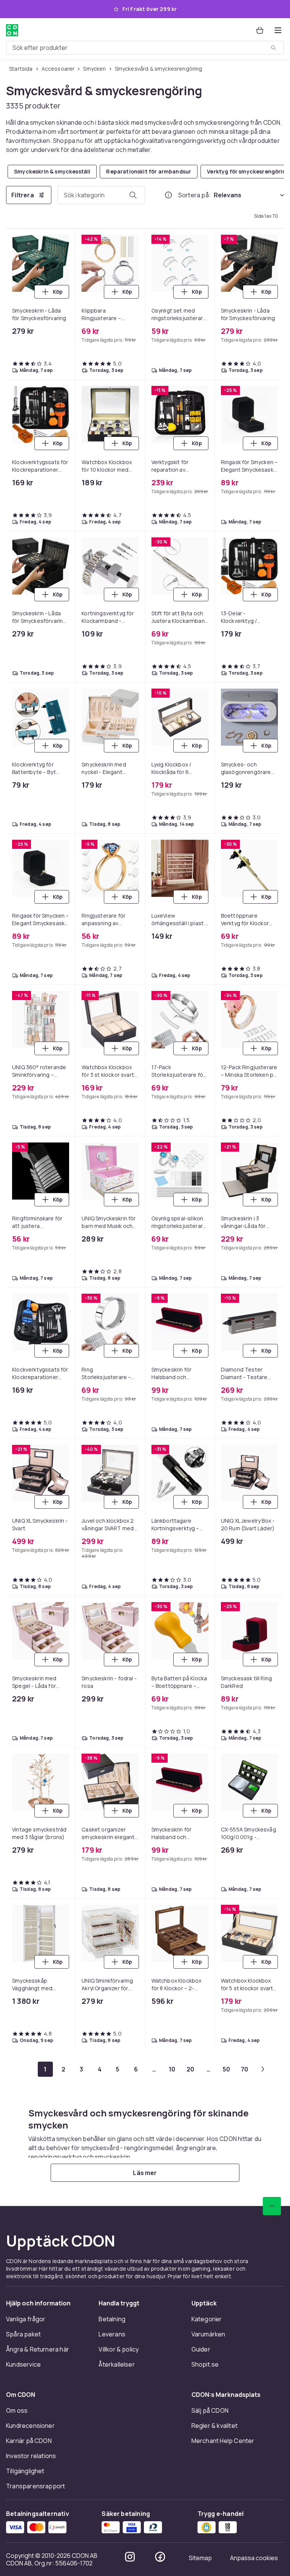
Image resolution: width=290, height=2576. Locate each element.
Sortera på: (194, 195)
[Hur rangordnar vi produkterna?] (168, 195)
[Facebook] (160, 2557)
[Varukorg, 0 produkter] (260, 30)
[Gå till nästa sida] (263, 2069)
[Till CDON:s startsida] (12, 30)
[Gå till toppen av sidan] (272, 2206)
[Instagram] (130, 2557)
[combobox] (145, 48)
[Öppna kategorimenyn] (278, 30)
